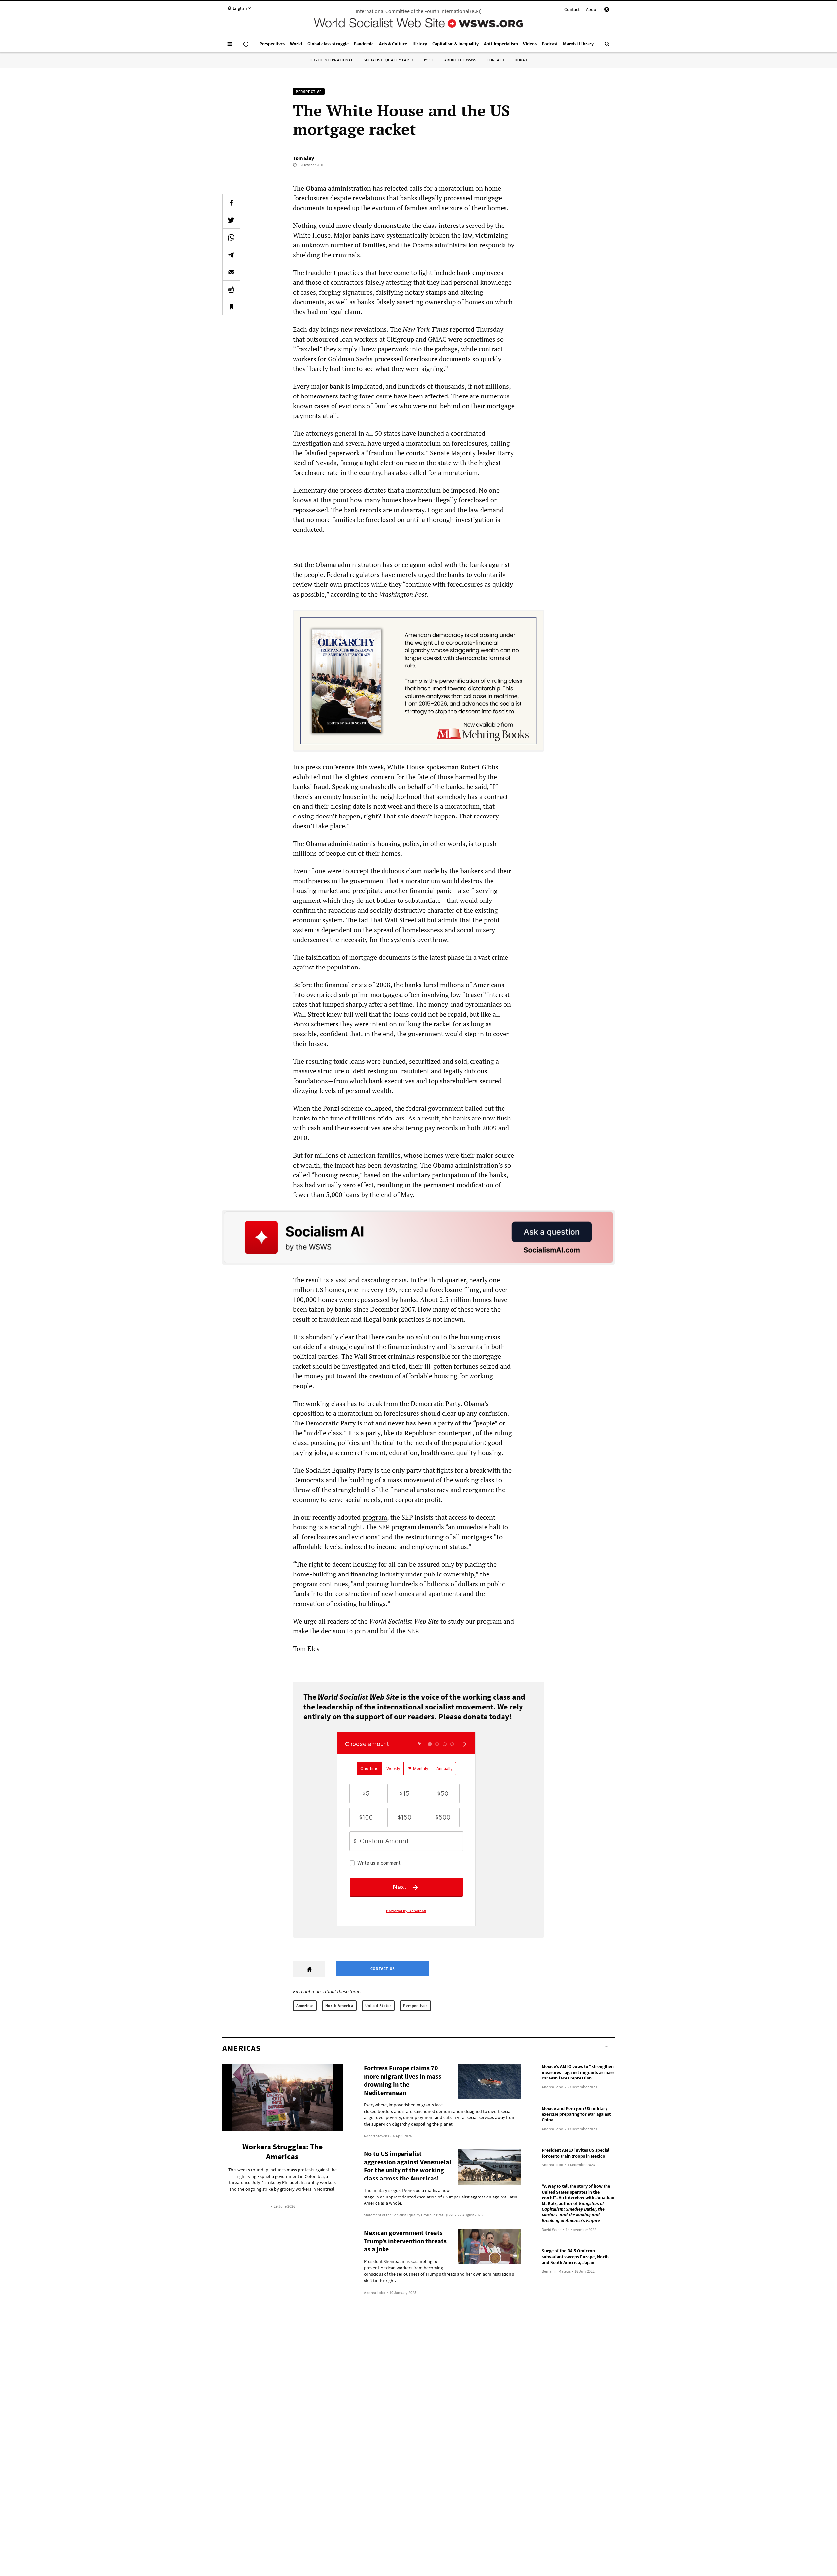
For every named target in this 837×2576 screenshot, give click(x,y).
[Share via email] (231, 272)
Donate (522, 60)
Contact (572, 9)
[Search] (607, 47)
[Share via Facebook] (231, 203)
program (375, 1517)
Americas (305, 2005)
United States (378, 2005)
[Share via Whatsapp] (231, 237)
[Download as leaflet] (231, 289)
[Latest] (246, 47)
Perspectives (415, 2005)
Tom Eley (303, 158)
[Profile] (607, 10)
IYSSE (429, 60)
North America (339, 2005)
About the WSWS (460, 60)
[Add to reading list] (231, 307)
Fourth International (330, 60)
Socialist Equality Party (388, 60)
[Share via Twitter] (231, 220)
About (592, 9)
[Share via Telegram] (231, 255)
